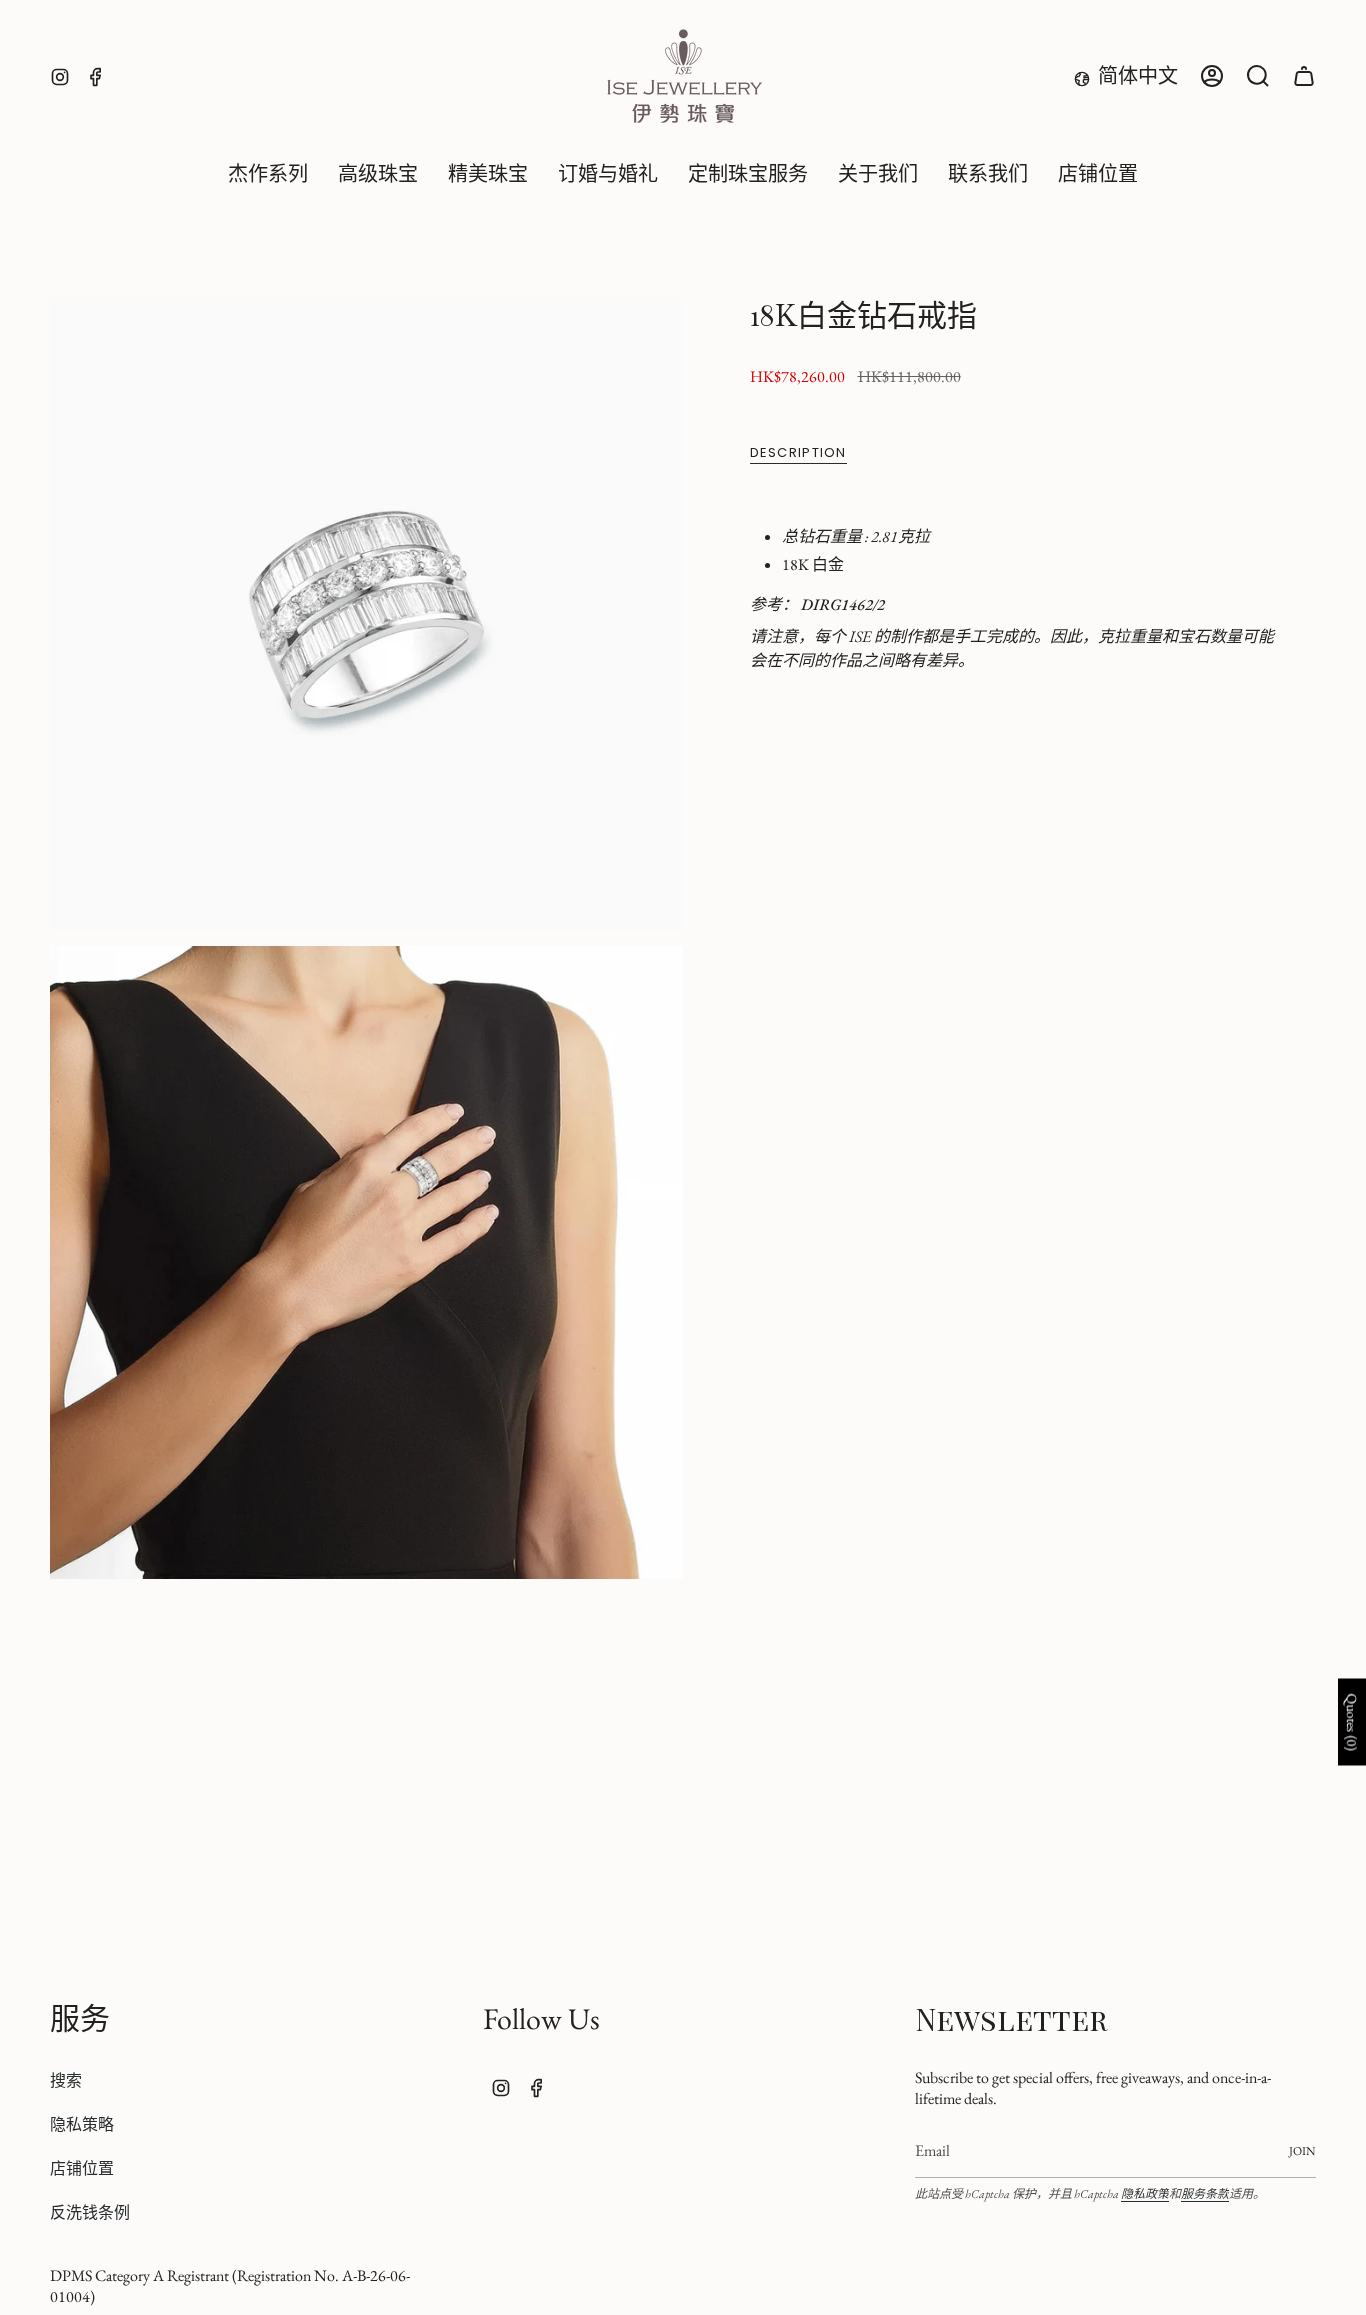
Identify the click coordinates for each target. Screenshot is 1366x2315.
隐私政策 (1145, 2194)
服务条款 (1205, 2194)
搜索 (66, 2080)
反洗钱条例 (90, 2212)
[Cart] (1304, 76)
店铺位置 (82, 2168)
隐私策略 (82, 2124)
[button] (378, 175)
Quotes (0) (1352, 1722)
